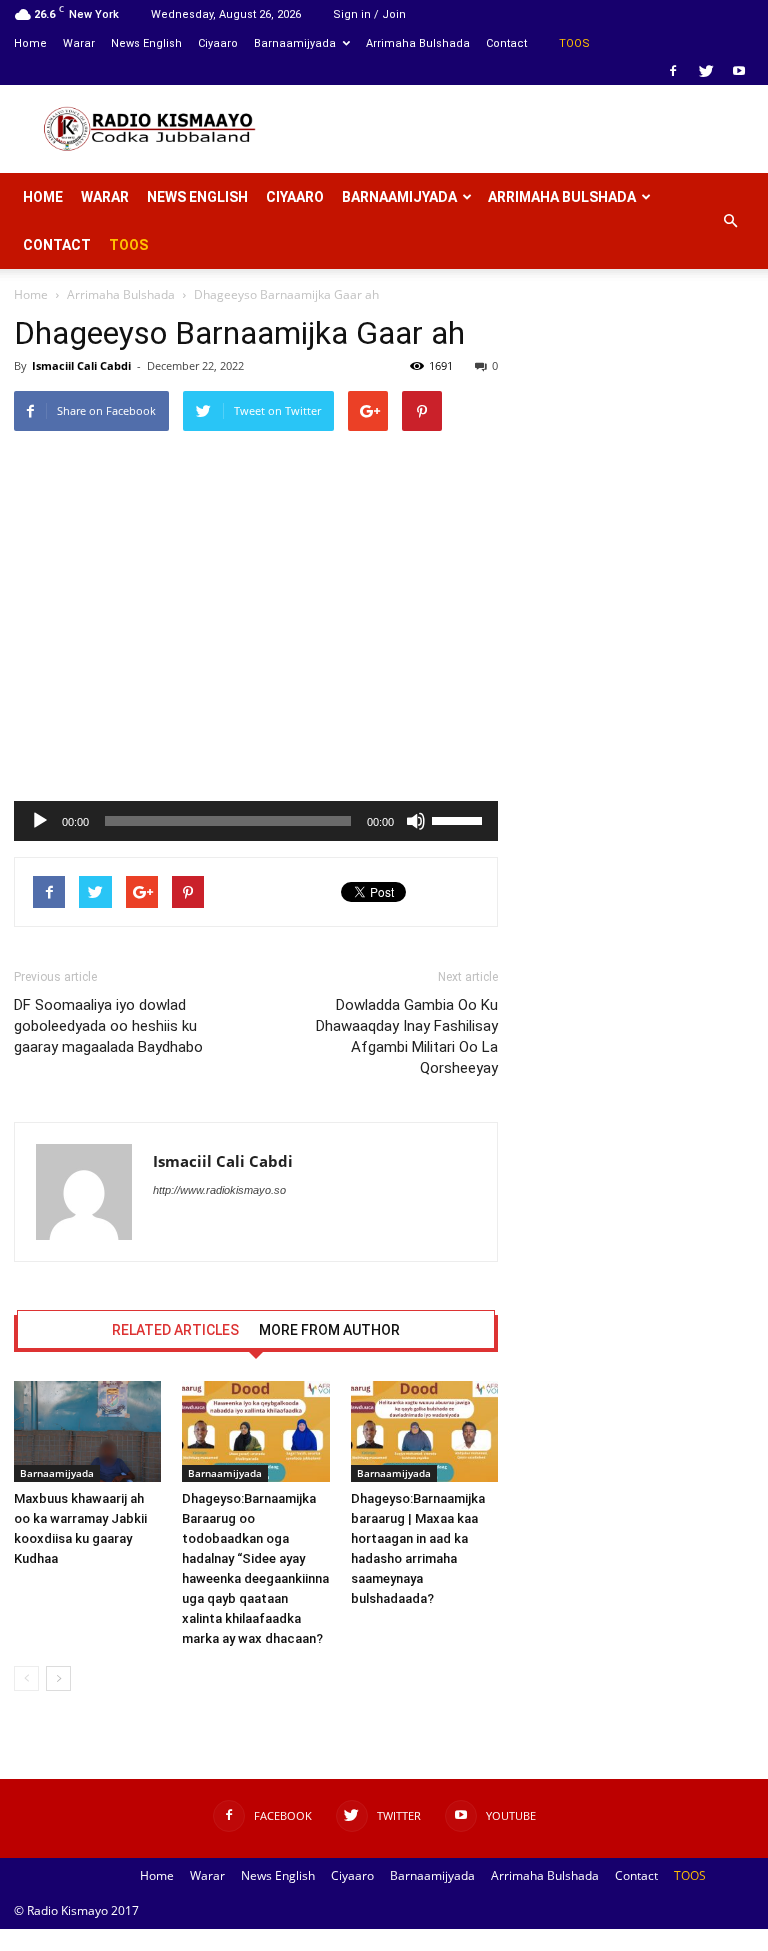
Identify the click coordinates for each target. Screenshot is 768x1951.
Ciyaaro (218, 43)
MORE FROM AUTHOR (329, 1330)
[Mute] (416, 821)
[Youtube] (739, 71)
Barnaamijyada (295, 43)
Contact (506, 43)
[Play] (40, 821)
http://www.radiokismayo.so (219, 1190)
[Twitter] (706, 71)
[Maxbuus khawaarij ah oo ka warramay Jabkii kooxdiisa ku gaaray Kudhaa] (87, 1431)
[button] (730, 221)
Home (30, 43)
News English (146, 43)
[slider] (460, 819)
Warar (79, 43)
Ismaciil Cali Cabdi (81, 365)
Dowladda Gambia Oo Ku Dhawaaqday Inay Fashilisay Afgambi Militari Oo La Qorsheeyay (407, 1036)
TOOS (574, 43)
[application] (256, 821)
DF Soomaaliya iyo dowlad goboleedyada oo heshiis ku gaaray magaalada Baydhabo (108, 1026)
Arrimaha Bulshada (418, 43)
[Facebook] (673, 71)
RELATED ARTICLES (175, 1330)
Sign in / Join (369, 14)
